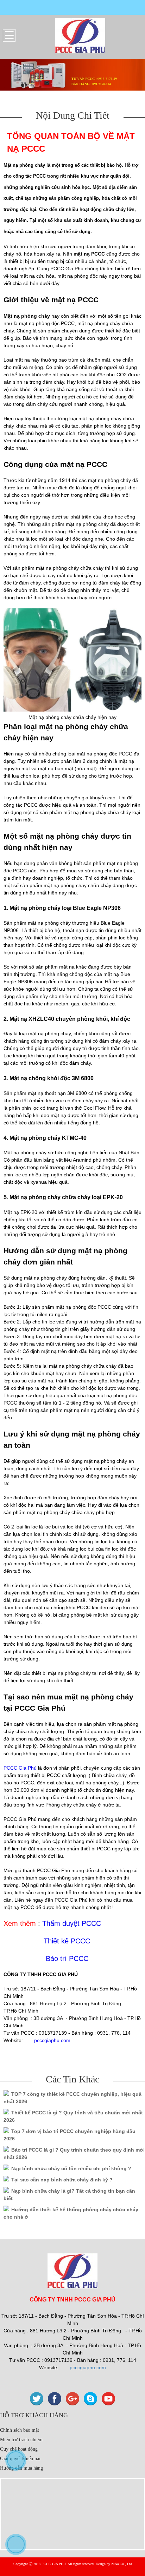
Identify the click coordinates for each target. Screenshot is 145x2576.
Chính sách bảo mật (20, 2430)
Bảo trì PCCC (67, 1959)
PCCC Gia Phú (20, 1768)
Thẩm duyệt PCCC (72, 1923)
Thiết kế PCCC (67, 1941)
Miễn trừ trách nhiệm (21, 2440)
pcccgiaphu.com (52, 2040)
